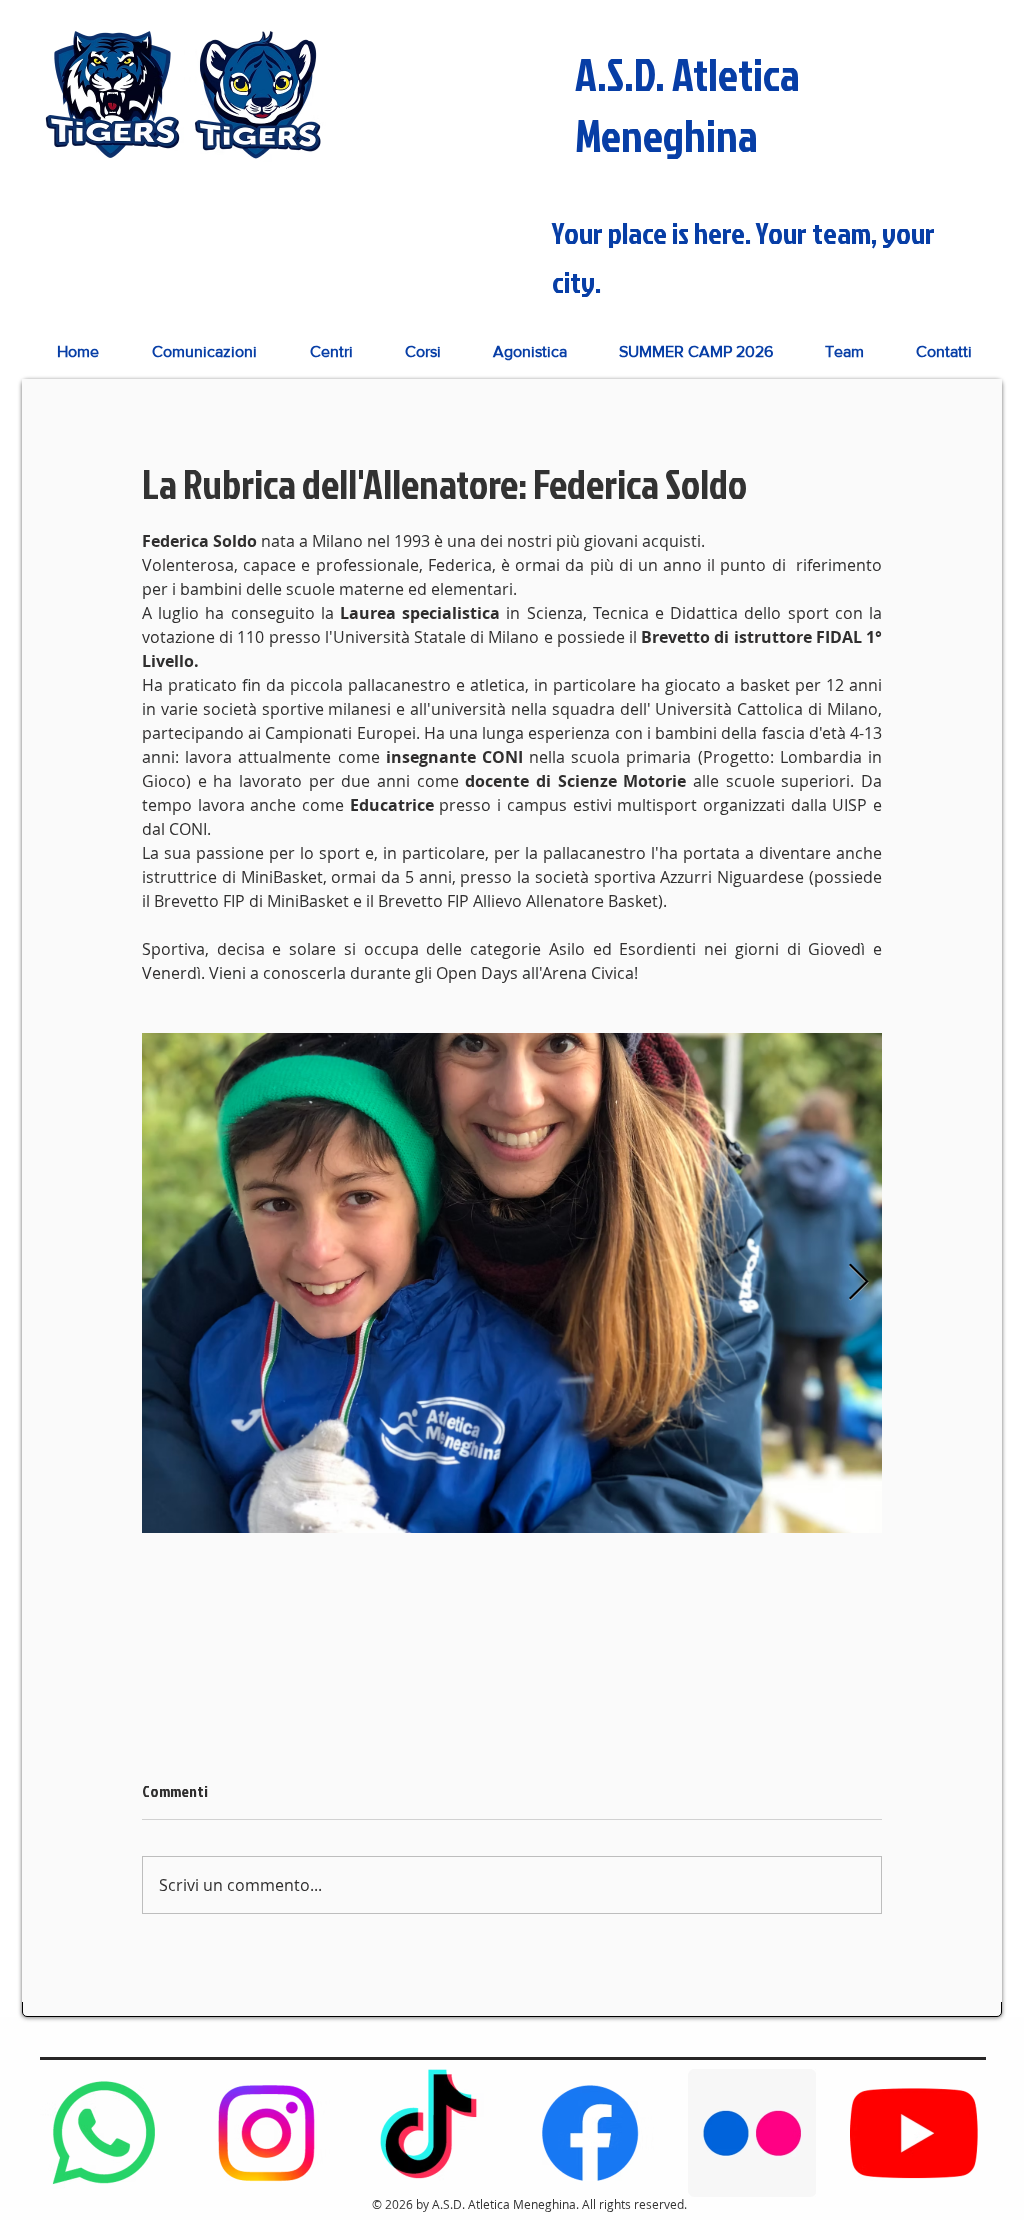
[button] (331, 351)
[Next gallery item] (858, 1283)
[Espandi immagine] (512, 1283)
